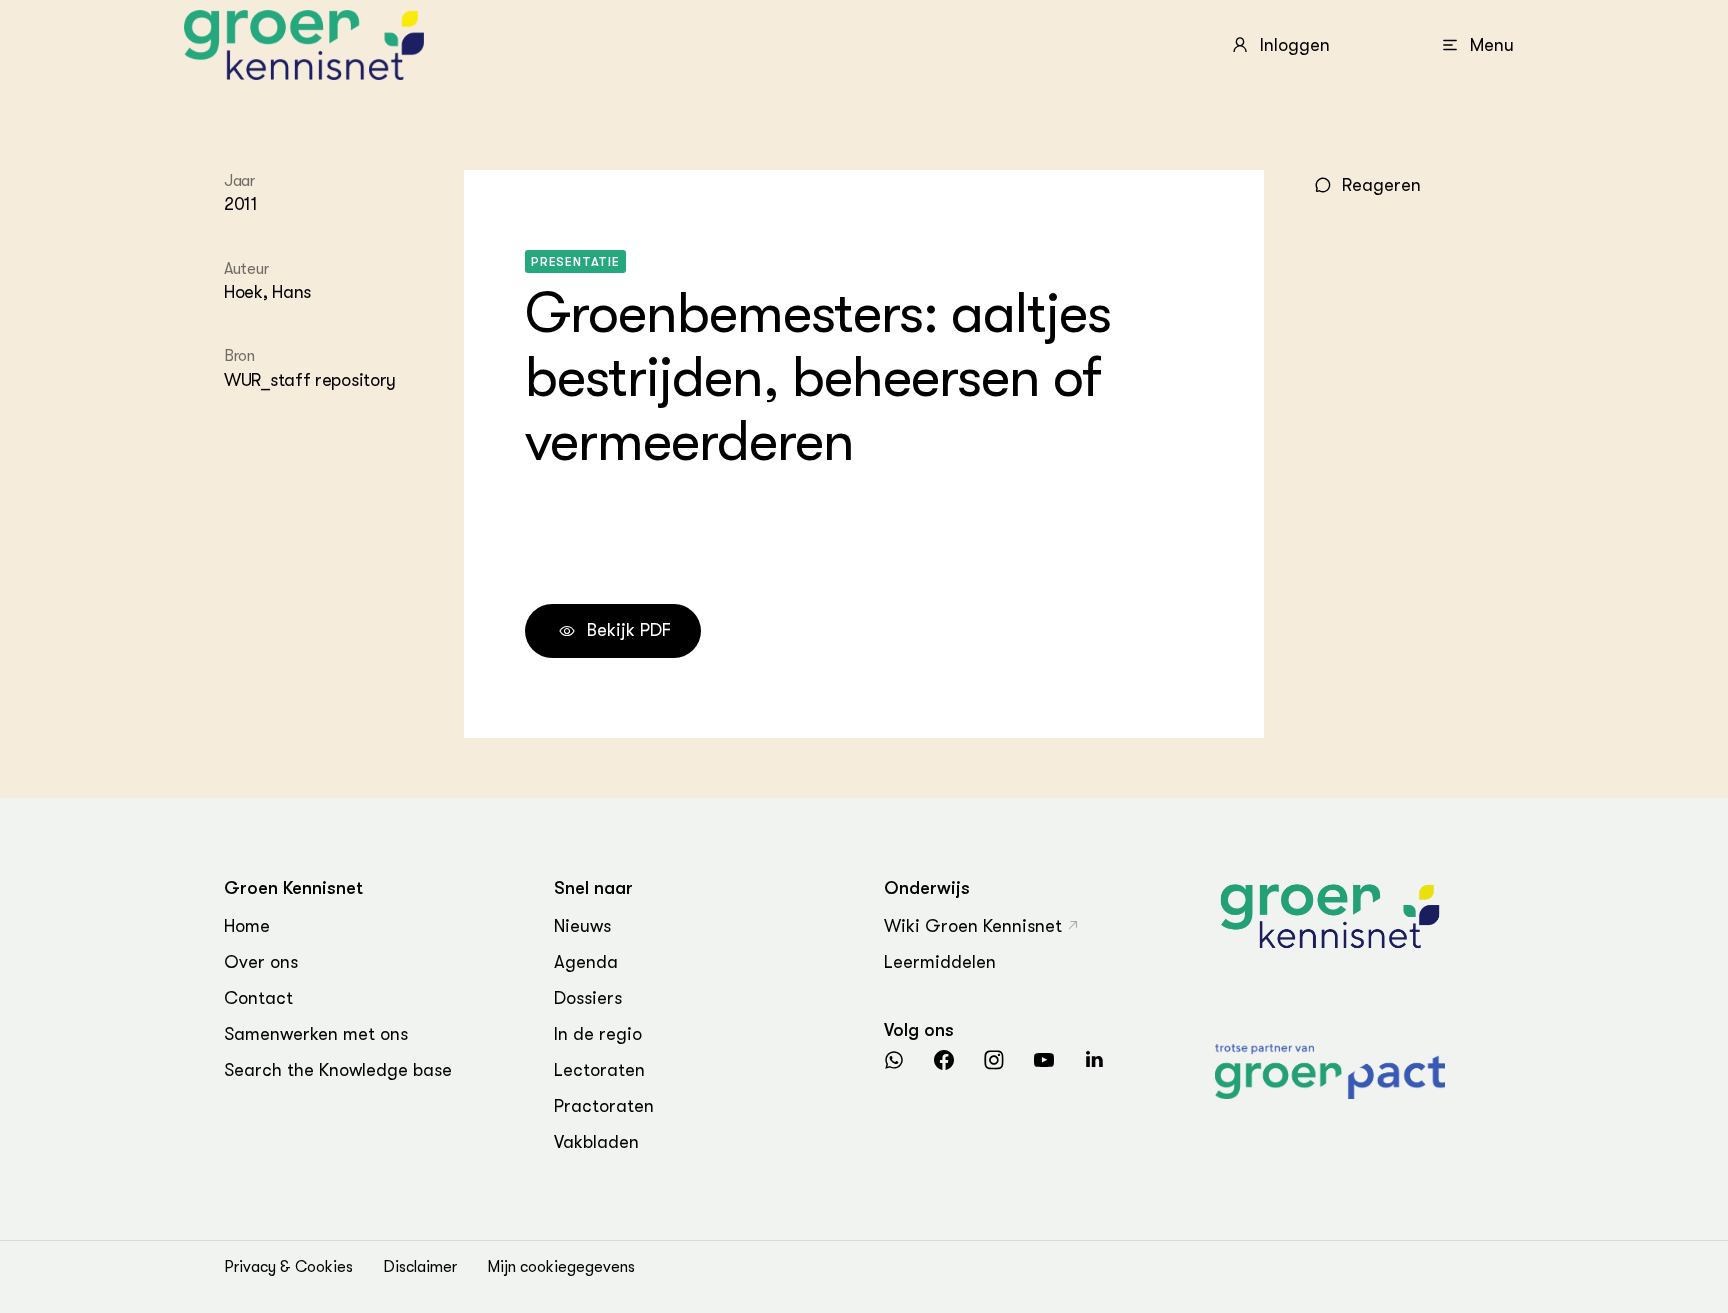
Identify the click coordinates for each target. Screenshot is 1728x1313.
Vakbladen (596, 1142)
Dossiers (588, 998)
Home (247, 926)
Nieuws (582, 926)
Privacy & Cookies (288, 1267)
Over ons (261, 962)
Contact (258, 998)
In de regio (598, 1034)
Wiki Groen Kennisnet (973, 926)
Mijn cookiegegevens (561, 1267)
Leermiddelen (940, 962)
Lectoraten (599, 1070)
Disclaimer (420, 1267)
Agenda (586, 962)
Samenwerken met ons (316, 1034)
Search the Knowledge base (338, 1070)
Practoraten (604, 1106)
